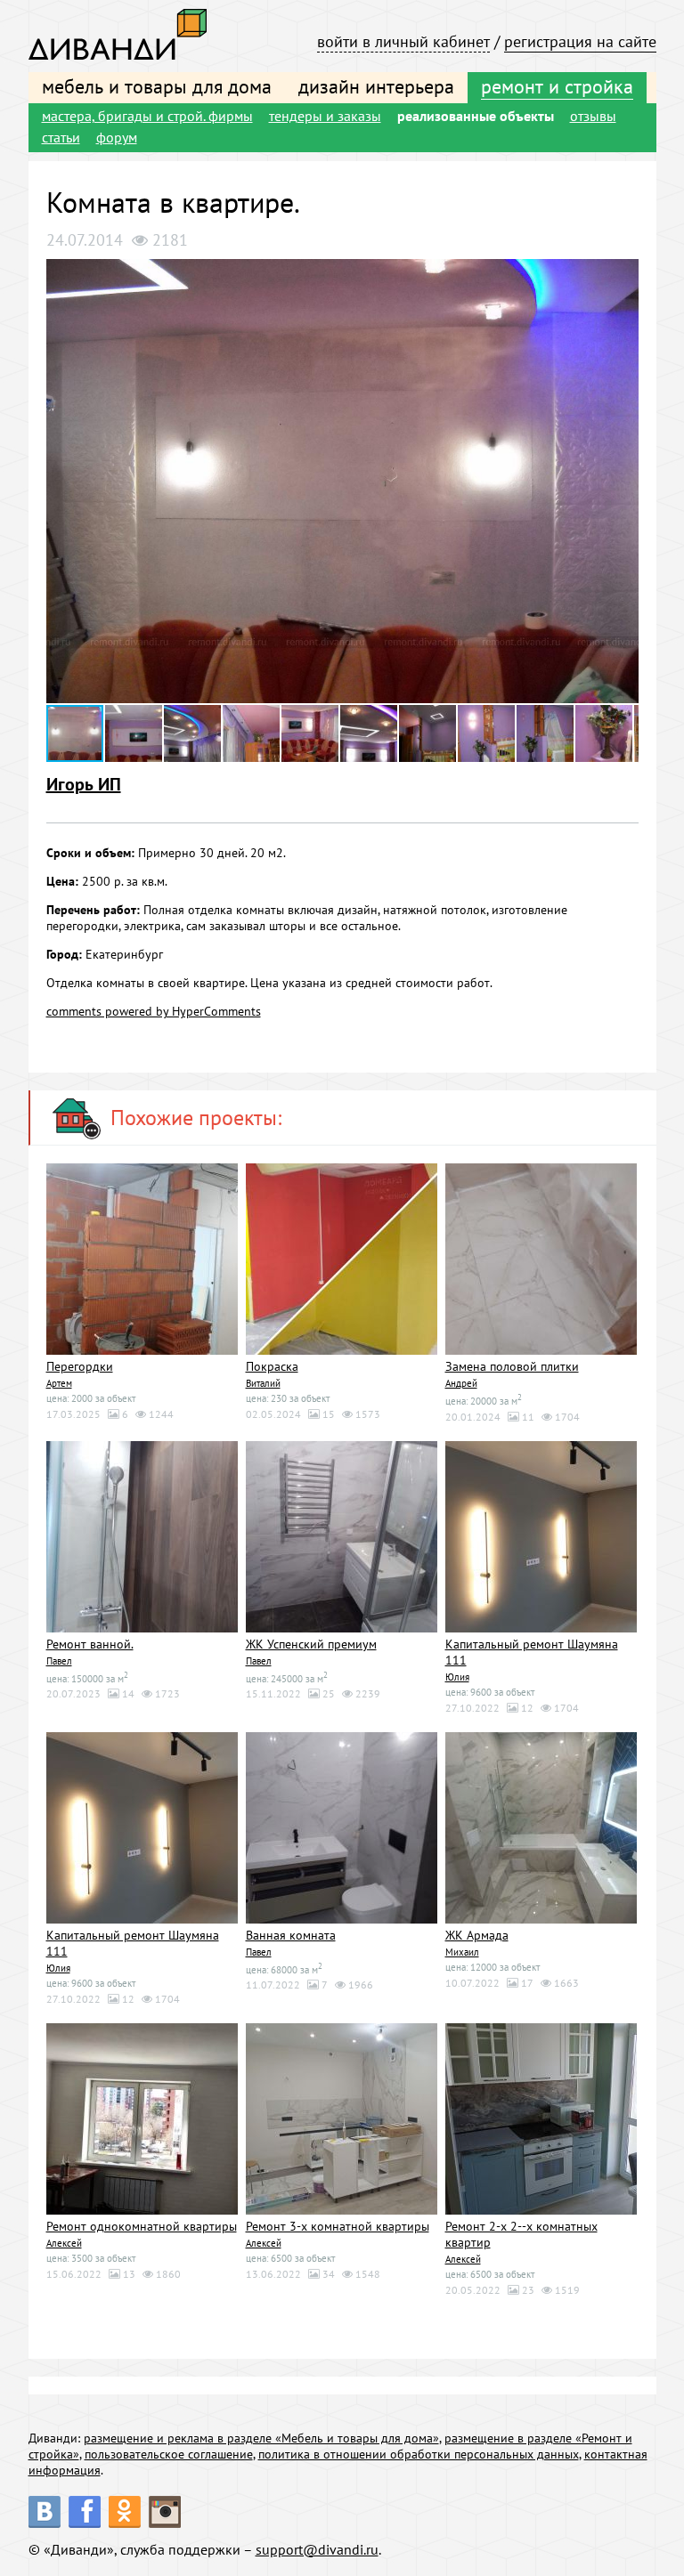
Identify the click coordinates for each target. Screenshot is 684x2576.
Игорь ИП (84, 784)
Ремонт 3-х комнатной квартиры (338, 2226)
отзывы (593, 116)
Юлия (457, 1677)
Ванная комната (291, 1935)
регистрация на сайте (580, 41)
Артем (59, 1383)
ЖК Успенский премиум (311, 1644)
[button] (623, 275)
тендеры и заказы (325, 116)
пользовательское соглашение (169, 2454)
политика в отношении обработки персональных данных (419, 2454)
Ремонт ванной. (90, 1644)
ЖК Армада (477, 1935)
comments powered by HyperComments (154, 1011)
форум (117, 137)
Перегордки (80, 1366)
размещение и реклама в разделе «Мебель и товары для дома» (261, 2438)
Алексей (64, 2243)
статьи (61, 137)
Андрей (461, 1383)
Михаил (462, 1952)
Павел (59, 1661)
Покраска (272, 1366)
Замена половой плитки (512, 1366)
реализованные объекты (476, 116)
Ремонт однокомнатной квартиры (142, 2226)
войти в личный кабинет (403, 41)
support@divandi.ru (317, 2549)
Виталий (263, 1383)
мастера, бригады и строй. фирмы (147, 116)
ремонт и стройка (557, 86)
